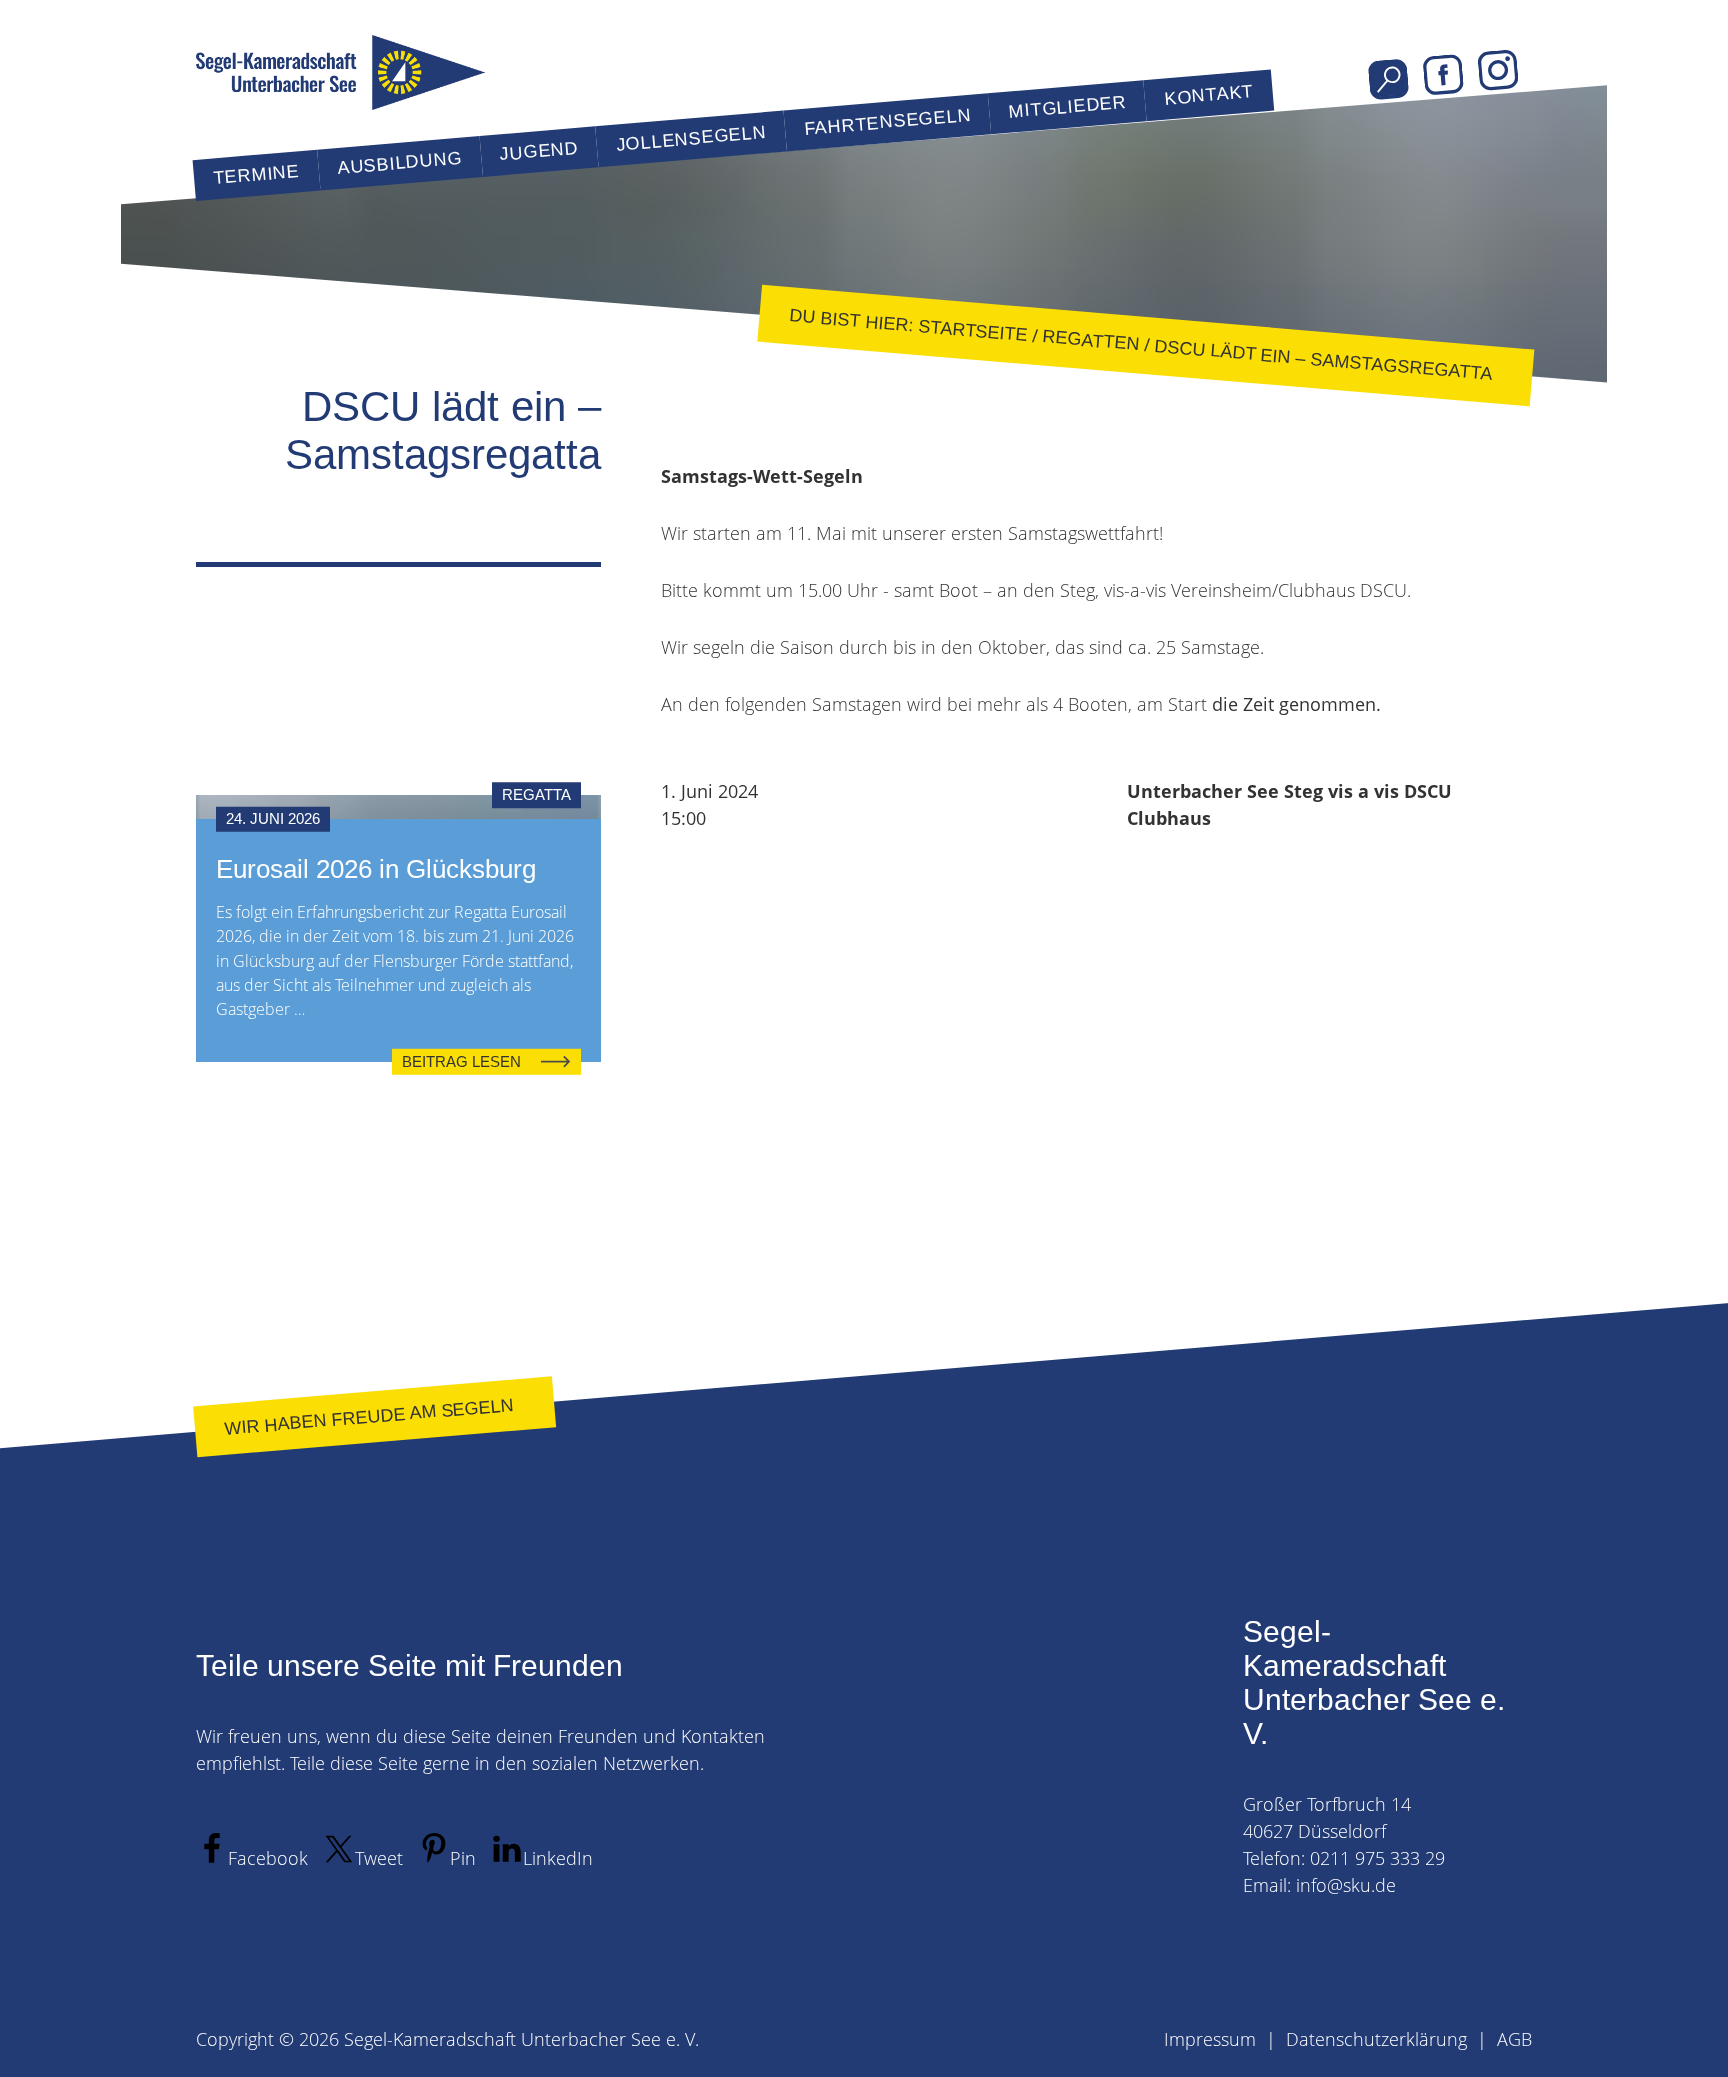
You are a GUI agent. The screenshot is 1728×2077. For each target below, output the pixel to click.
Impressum (1210, 2039)
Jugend (539, 151)
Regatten (1091, 340)
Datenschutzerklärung (1376, 2039)
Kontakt (1208, 94)
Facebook (1443, 75)
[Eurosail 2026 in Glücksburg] (398, 807)
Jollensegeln (691, 138)
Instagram (1498, 70)
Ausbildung (400, 163)
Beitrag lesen (461, 1060)
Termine (256, 174)
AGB (1514, 2039)
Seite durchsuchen (1388, 79)
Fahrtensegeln (887, 122)
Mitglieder (1067, 107)
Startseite (972, 329)
